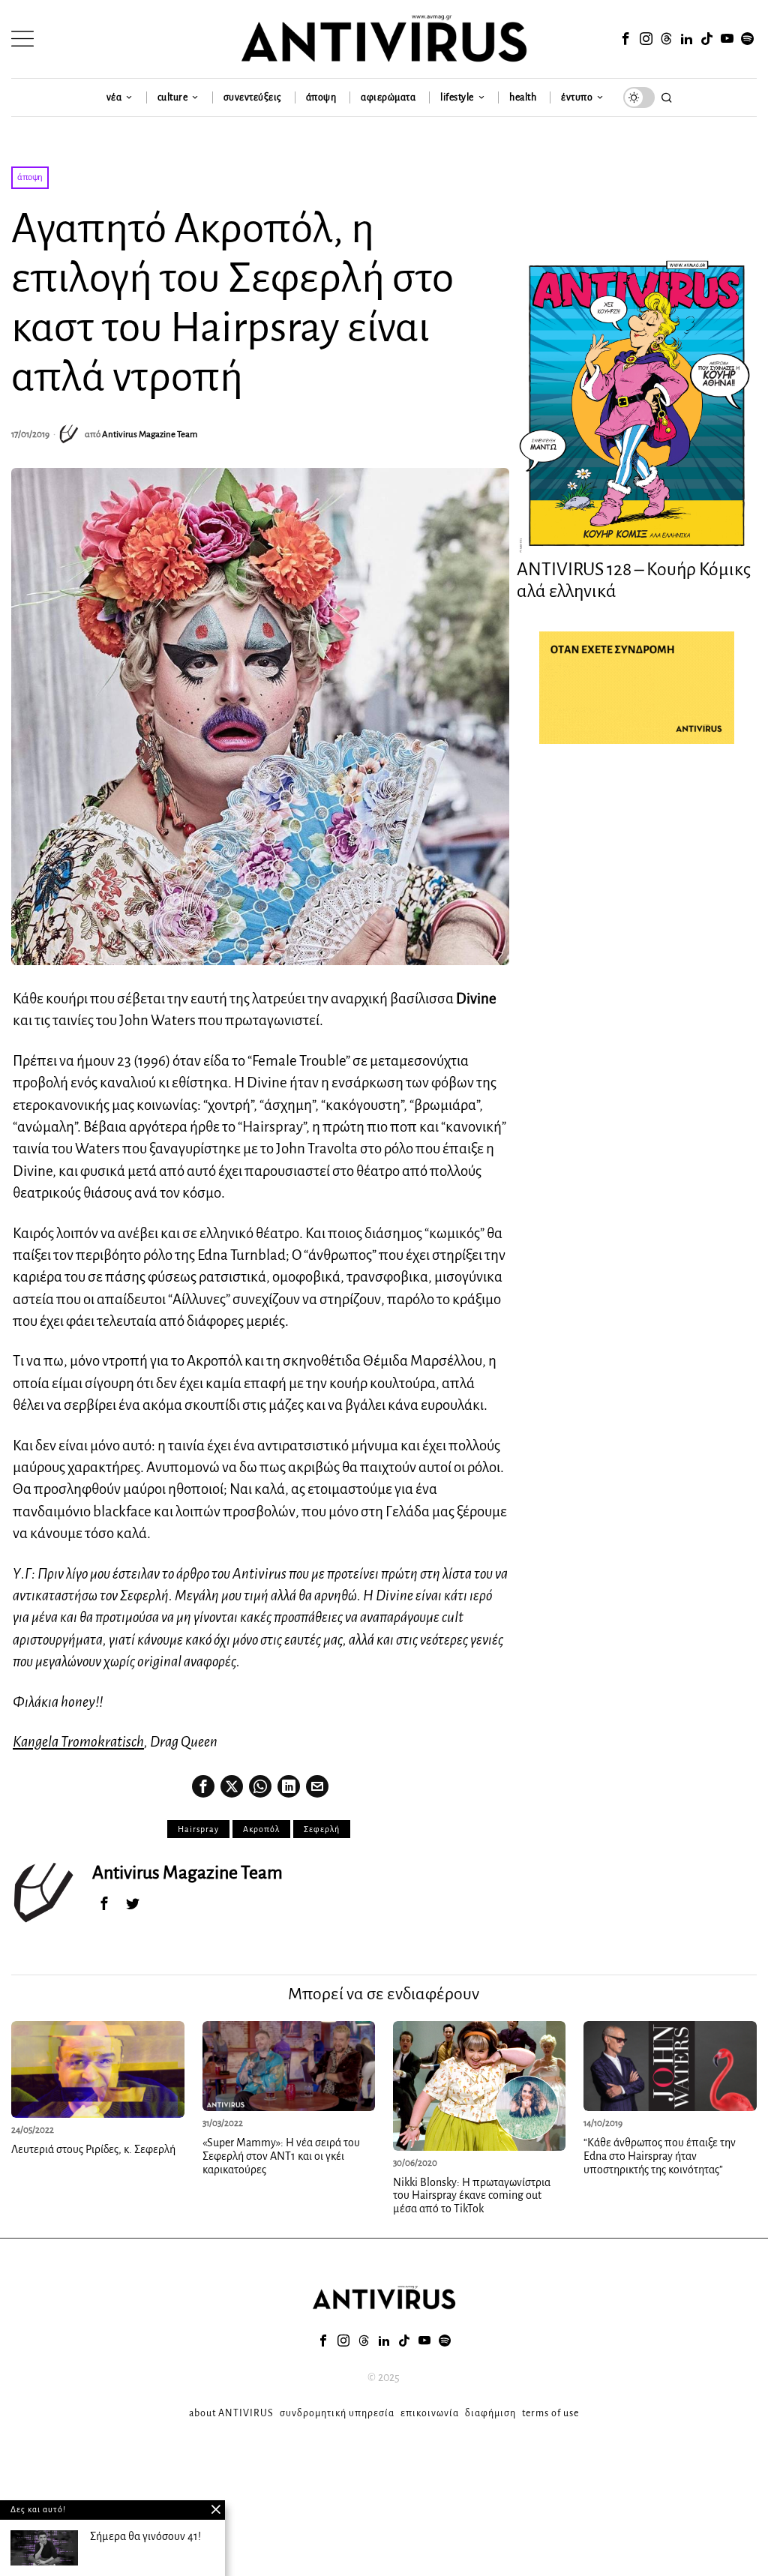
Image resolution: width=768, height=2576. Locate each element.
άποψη (30, 177)
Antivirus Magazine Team (150, 435)
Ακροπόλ (261, 1829)
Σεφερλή (322, 1829)
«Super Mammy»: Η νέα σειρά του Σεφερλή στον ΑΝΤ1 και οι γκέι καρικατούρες (281, 2156)
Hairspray (198, 1829)
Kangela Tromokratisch (78, 1742)
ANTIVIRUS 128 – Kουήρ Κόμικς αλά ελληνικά (634, 580)
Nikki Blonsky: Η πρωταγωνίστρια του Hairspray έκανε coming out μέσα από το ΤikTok (472, 2195)
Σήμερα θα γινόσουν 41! (145, 2536)
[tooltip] (626, 39)
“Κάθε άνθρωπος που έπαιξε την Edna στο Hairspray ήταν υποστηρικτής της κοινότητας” (660, 2156)
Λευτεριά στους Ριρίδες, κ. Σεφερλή (93, 2149)
